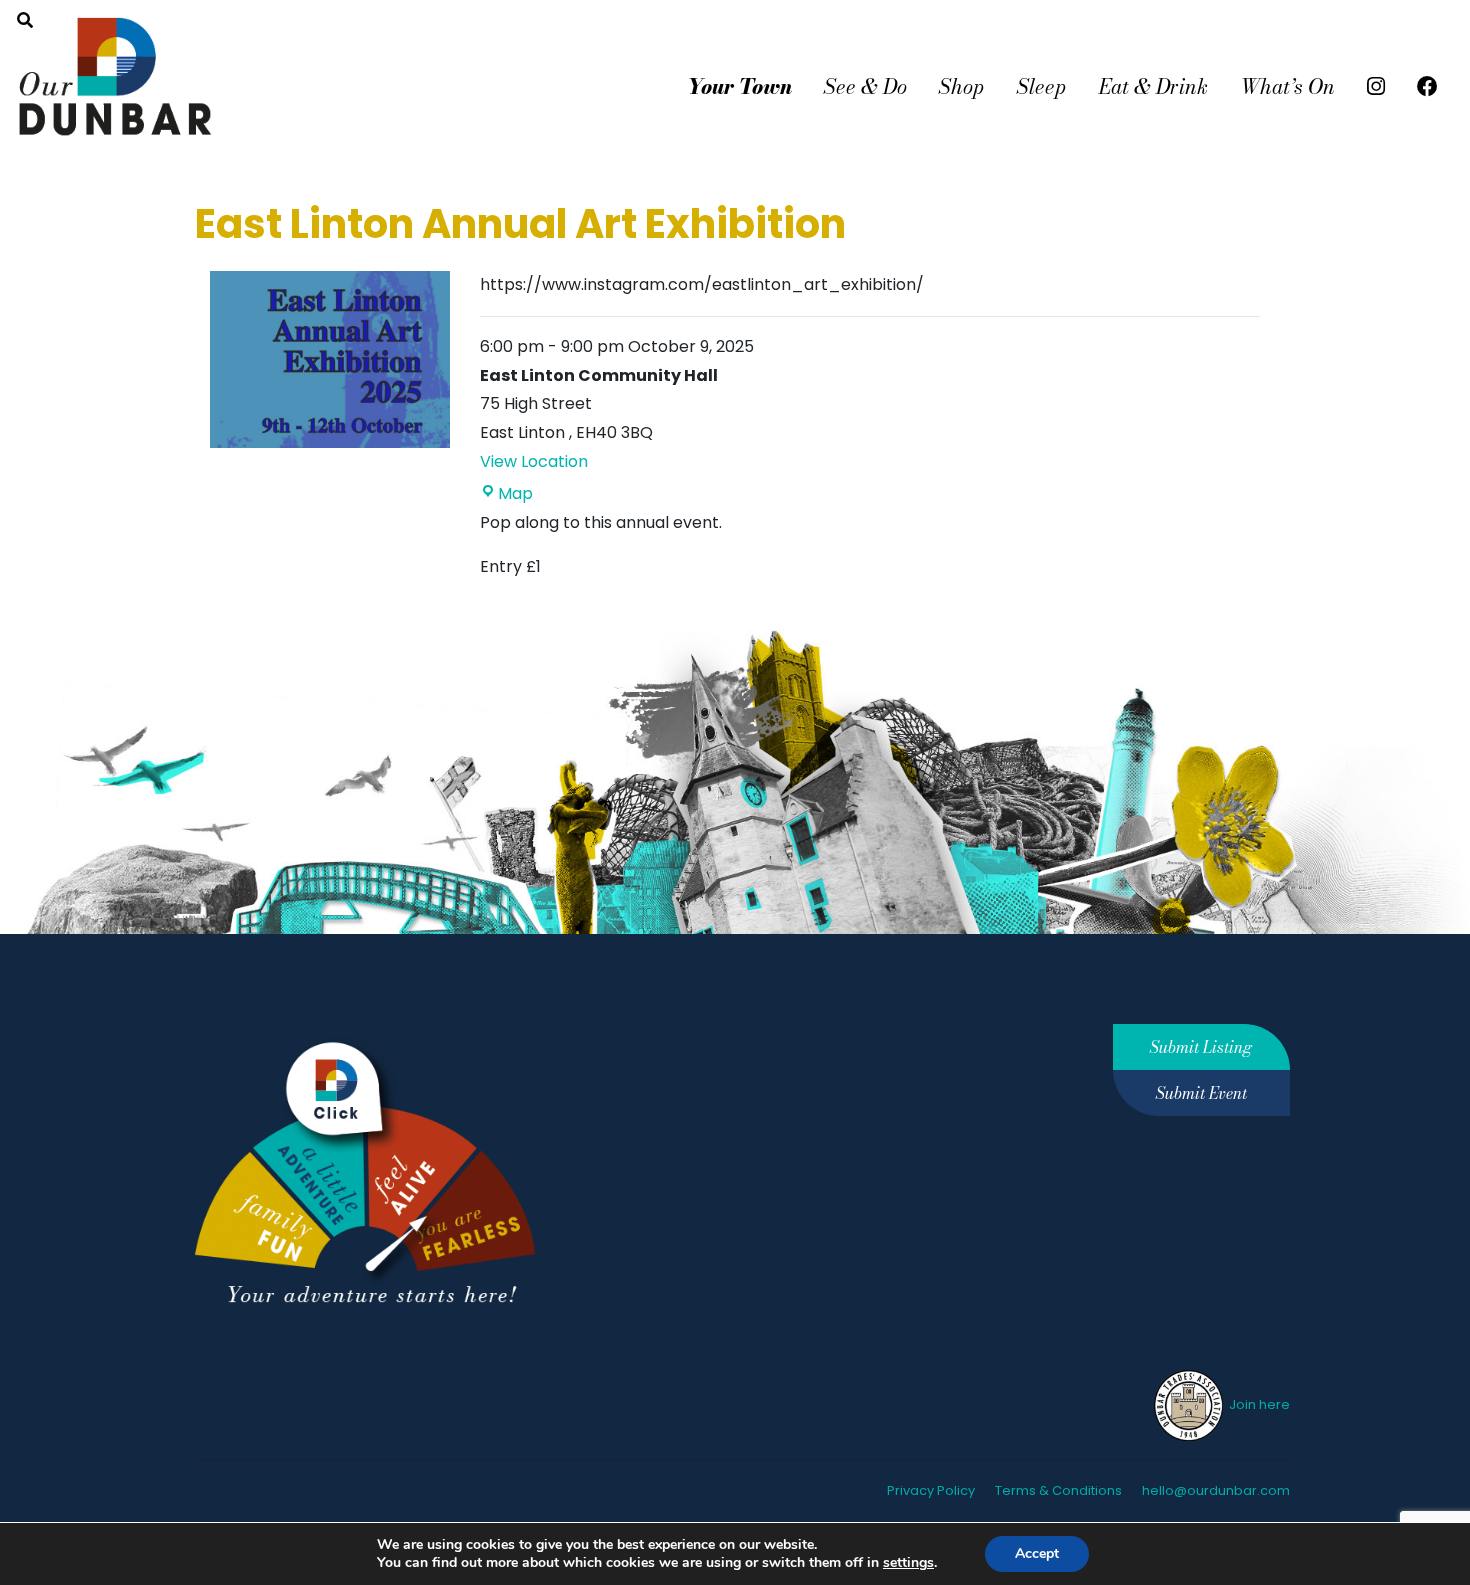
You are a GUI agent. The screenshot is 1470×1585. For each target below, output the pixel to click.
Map (515, 493)
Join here (1258, 1404)
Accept (1037, 1553)
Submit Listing (1201, 1047)
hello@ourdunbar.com (1216, 1490)
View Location (534, 461)
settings (908, 1563)
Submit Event (1201, 1093)
